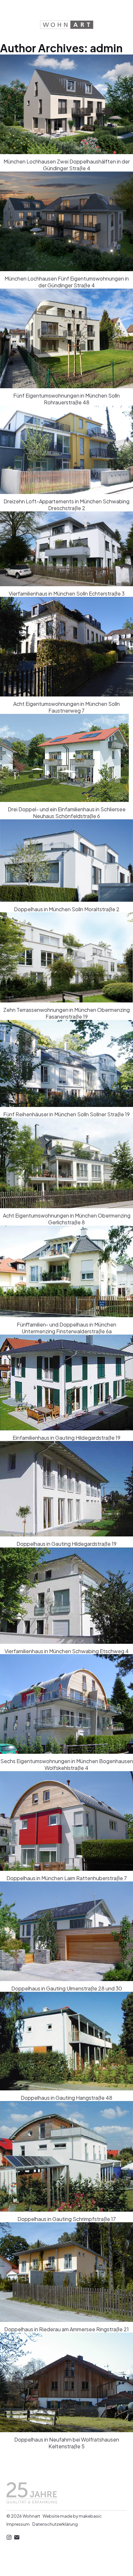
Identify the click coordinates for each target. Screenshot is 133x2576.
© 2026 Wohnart (23, 2516)
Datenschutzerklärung (55, 2524)
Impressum (18, 2524)
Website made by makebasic (72, 2516)
